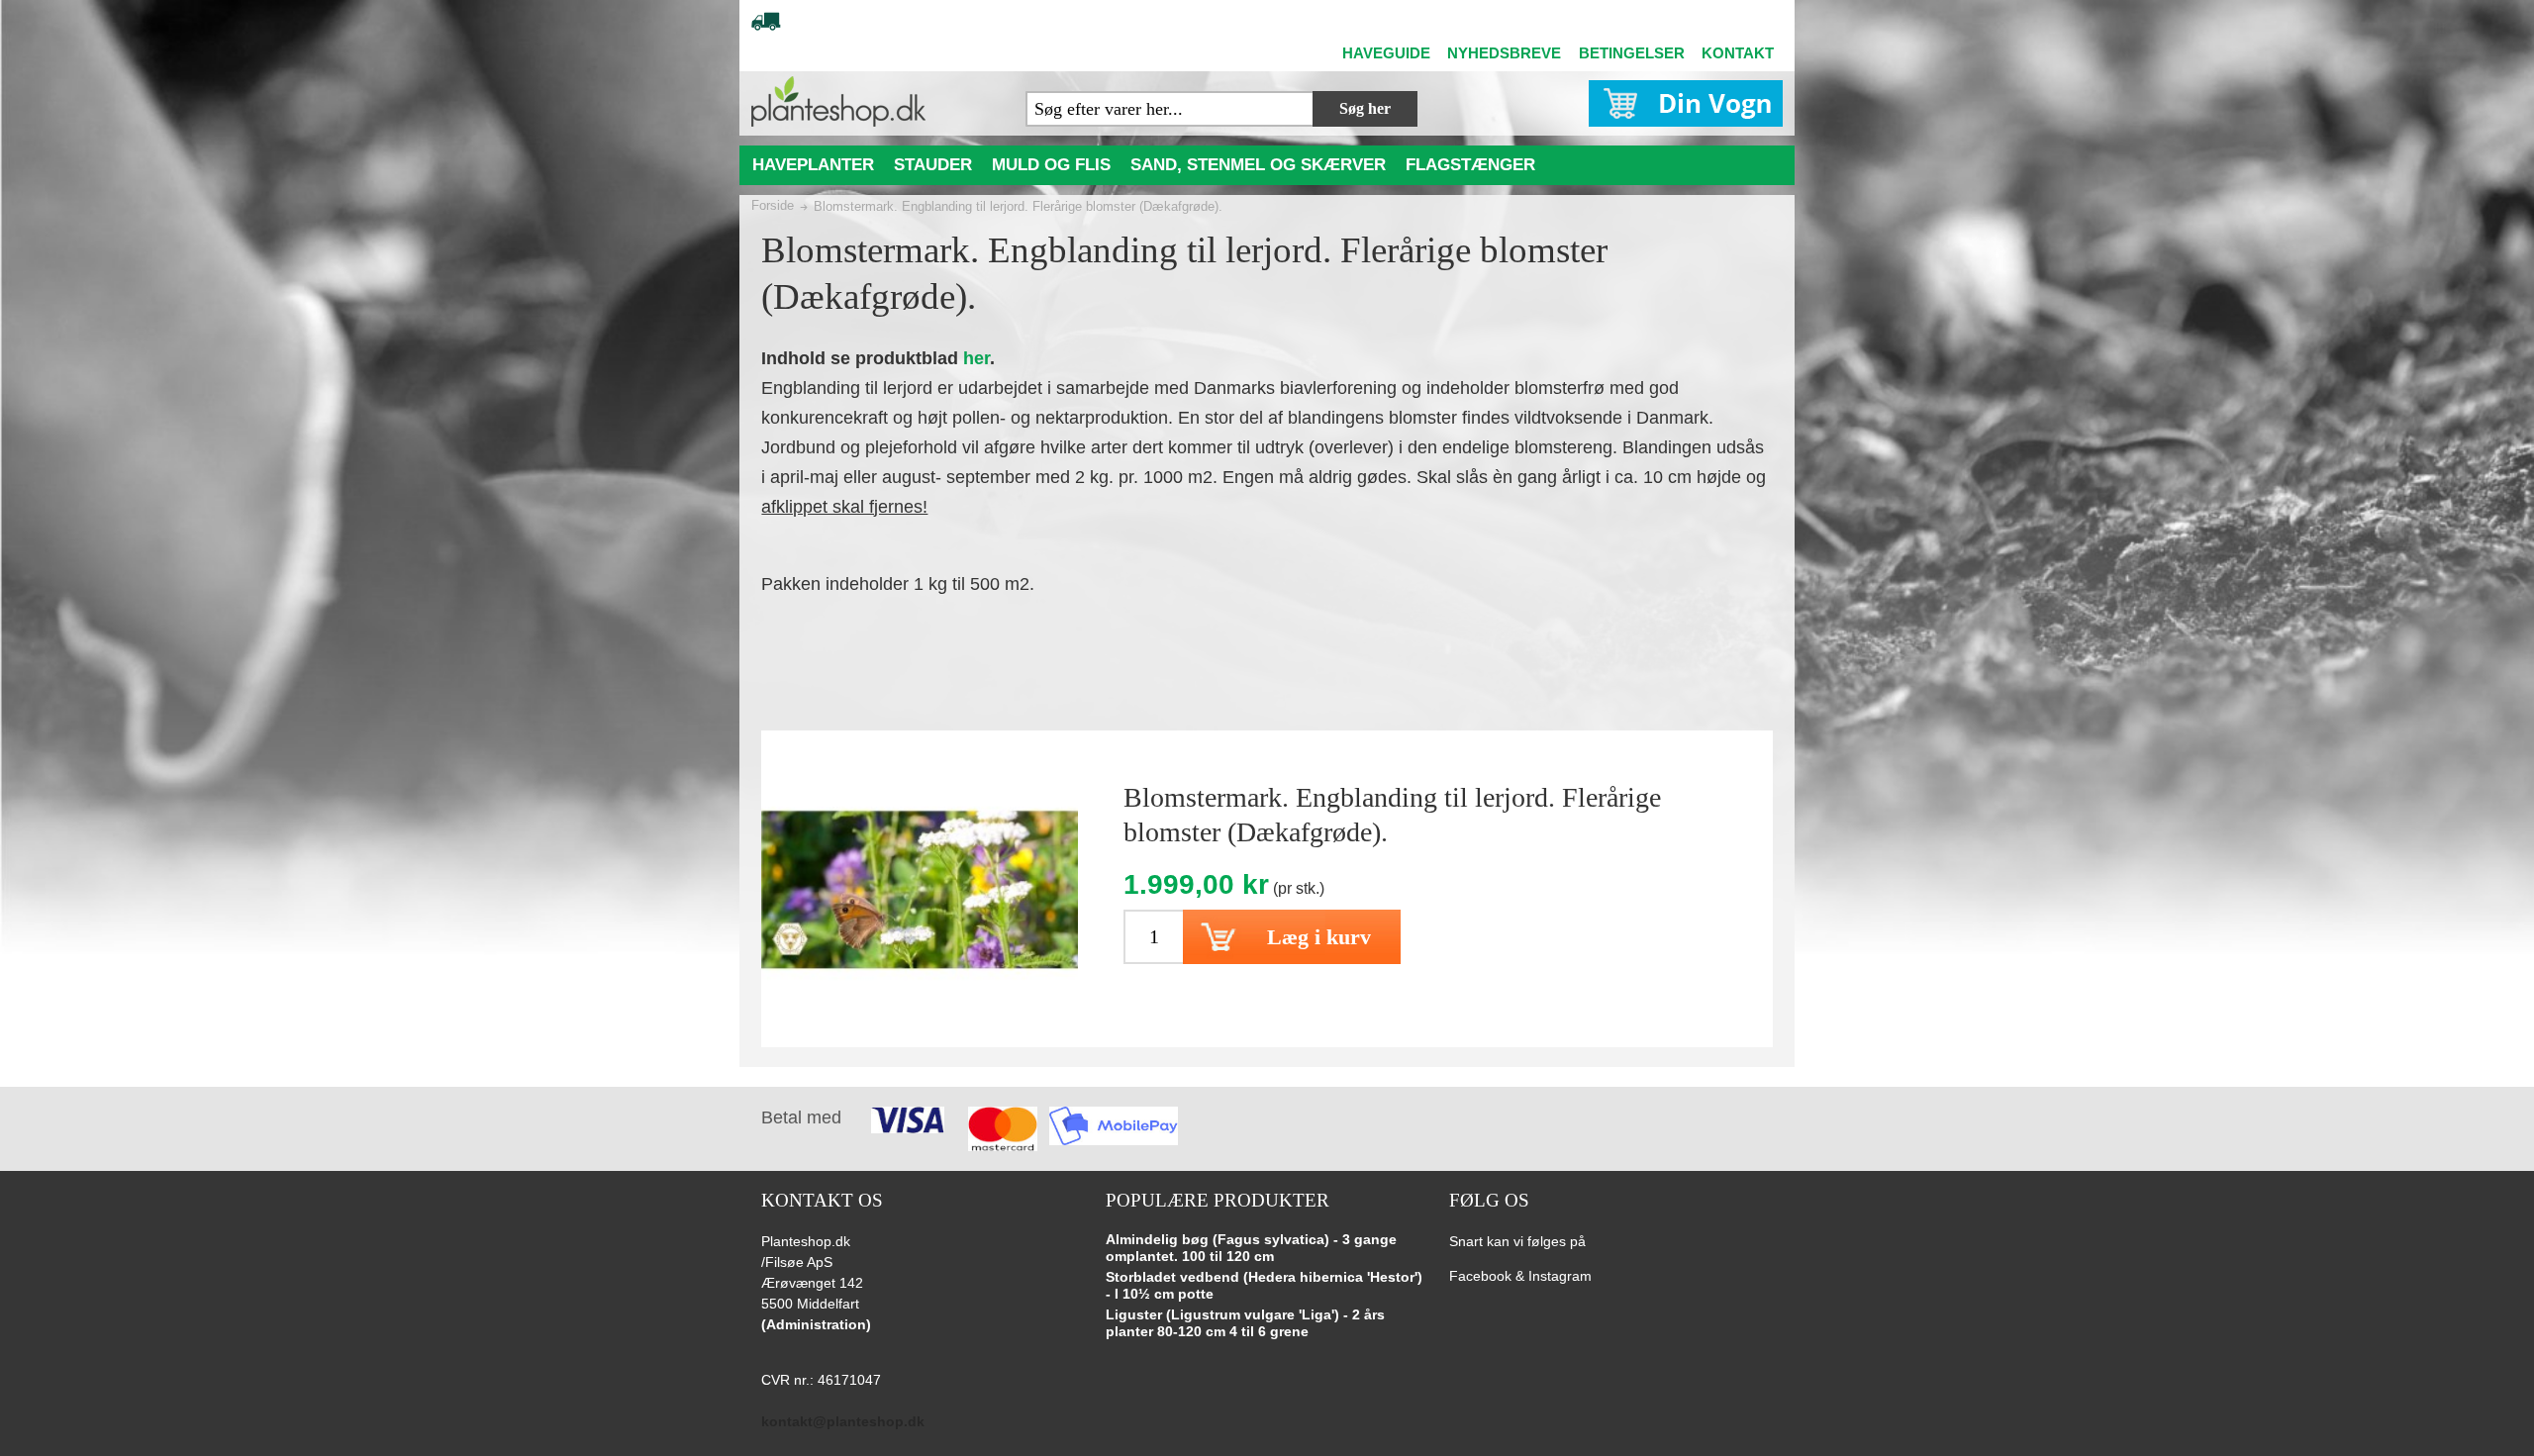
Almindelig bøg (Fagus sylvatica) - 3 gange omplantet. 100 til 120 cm (1251, 1248)
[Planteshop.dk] (838, 101)
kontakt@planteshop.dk (843, 1421)
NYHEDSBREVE (1504, 53)
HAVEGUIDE (1386, 53)
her (976, 358)
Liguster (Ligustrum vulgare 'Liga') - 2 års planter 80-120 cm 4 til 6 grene (1245, 1323)
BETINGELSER (1632, 53)
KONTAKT (1738, 53)
